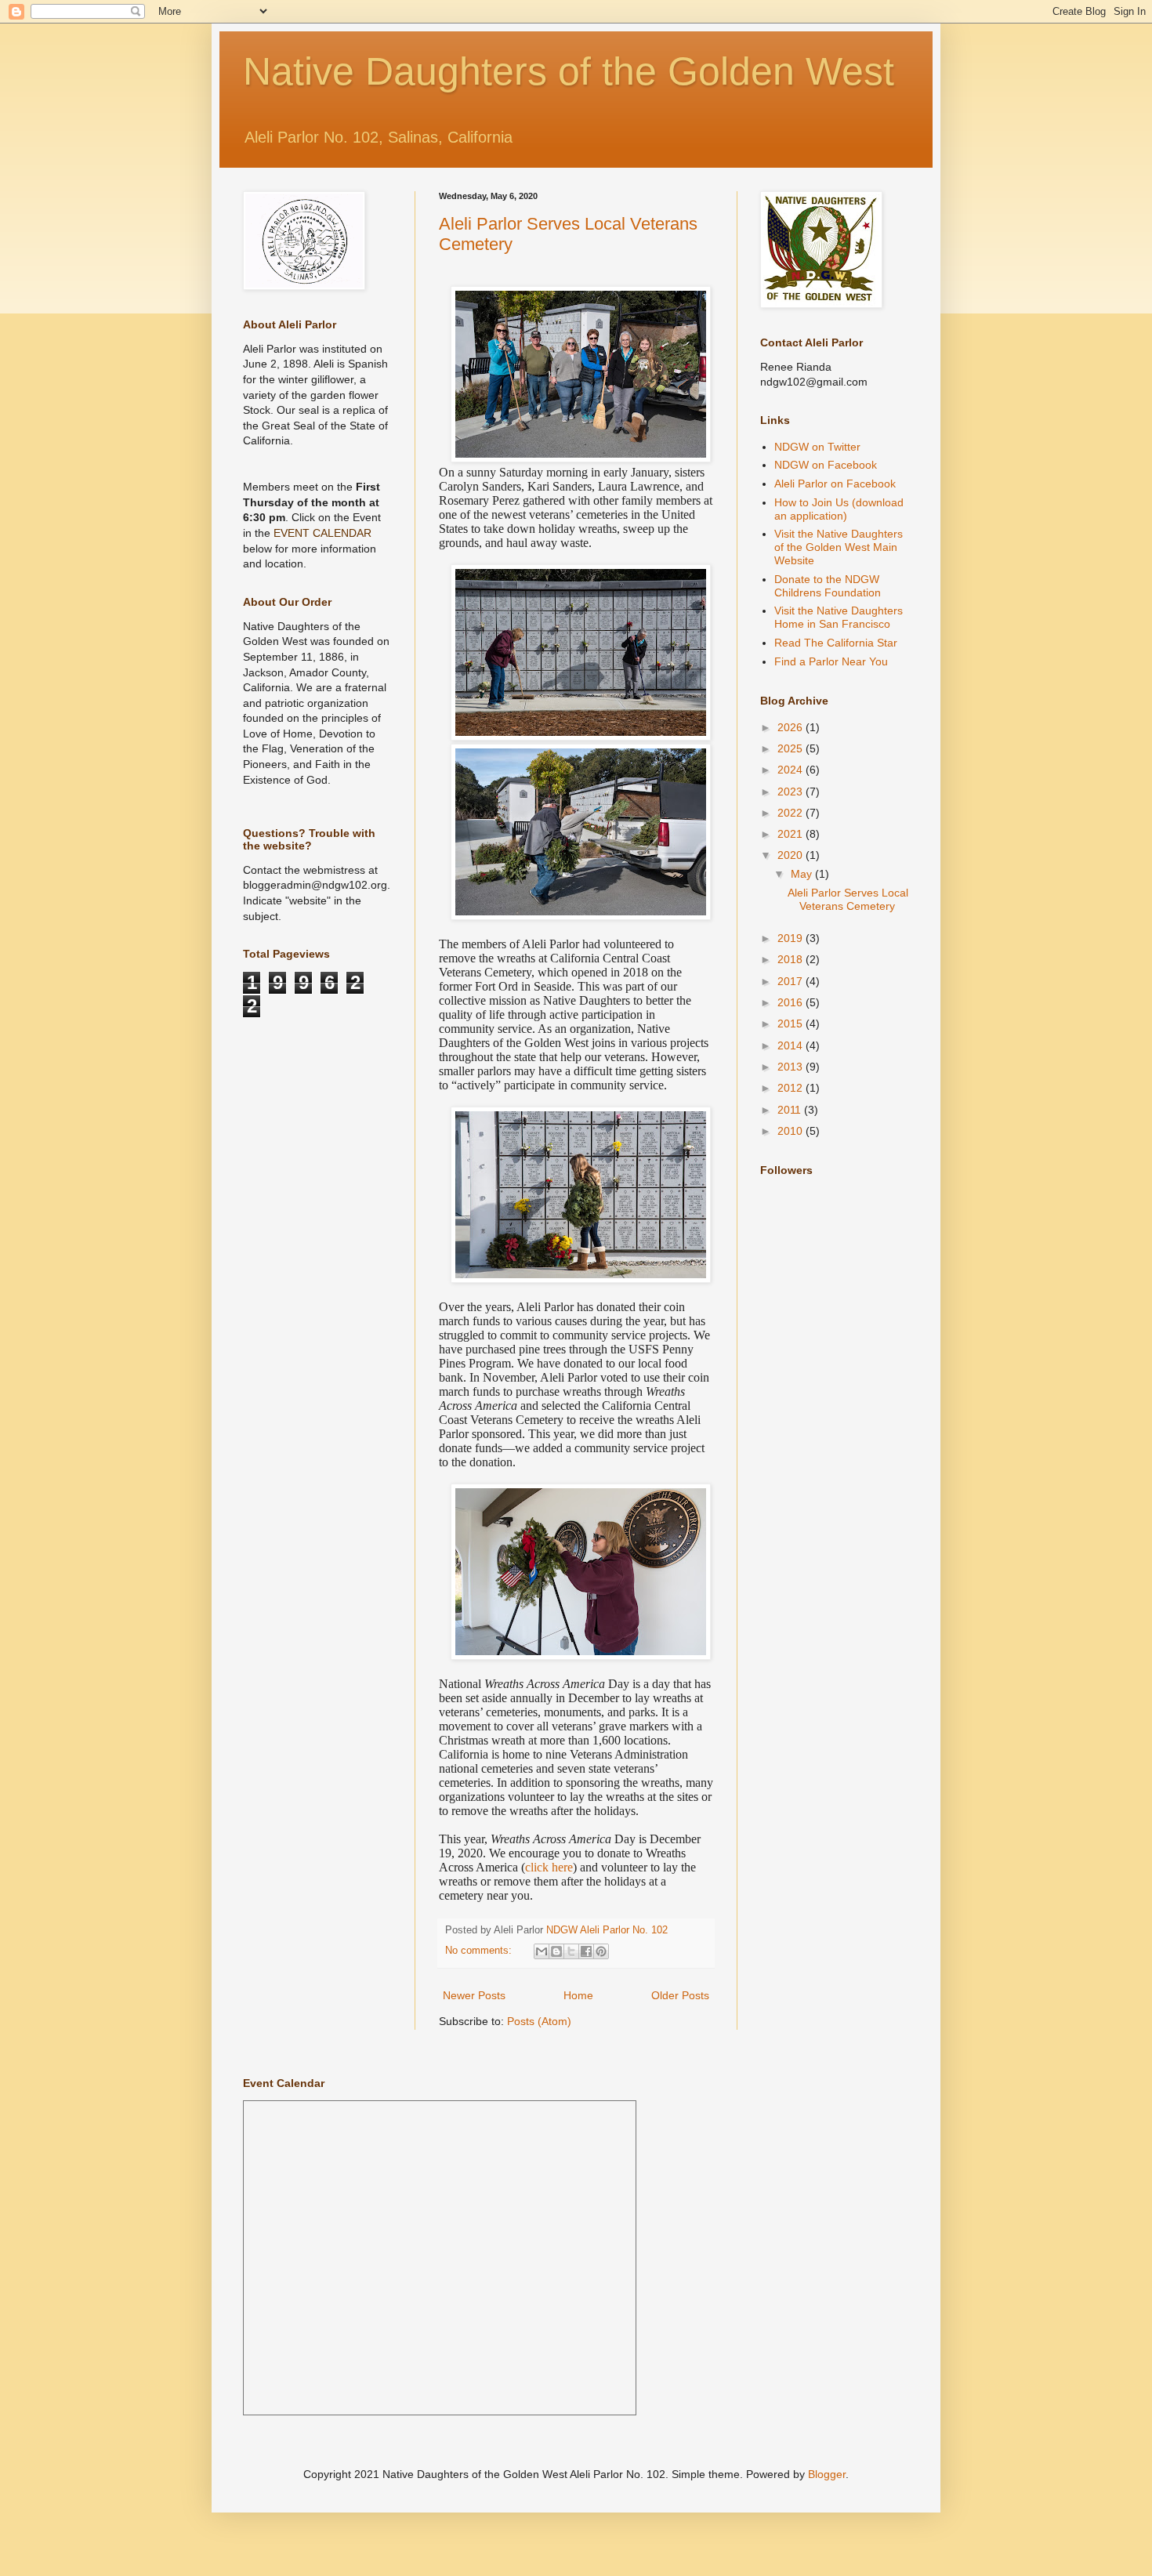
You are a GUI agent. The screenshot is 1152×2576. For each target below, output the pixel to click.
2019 (792, 938)
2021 (792, 834)
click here (549, 1867)
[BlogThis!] (556, 1951)
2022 (792, 813)
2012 (792, 1088)
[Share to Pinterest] (601, 1951)
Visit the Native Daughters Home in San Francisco (839, 617)
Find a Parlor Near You (831, 661)
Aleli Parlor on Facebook (835, 484)
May (803, 874)
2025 (792, 748)
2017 (792, 981)
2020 (792, 855)
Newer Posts (474, 1995)
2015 (792, 1024)
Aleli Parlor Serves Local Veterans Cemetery (848, 899)
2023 (792, 792)
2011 (791, 1110)
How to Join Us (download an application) (839, 509)
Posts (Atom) (539, 2021)
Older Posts (680, 1995)
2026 (792, 727)
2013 (792, 1067)
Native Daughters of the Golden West (569, 71)
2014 (792, 1045)
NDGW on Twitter (817, 447)
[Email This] (542, 1951)
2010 (792, 1131)
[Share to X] (571, 1951)
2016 (792, 1002)
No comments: (480, 1951)
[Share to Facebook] (586, 1951)
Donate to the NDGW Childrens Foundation (828, 586)
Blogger (827, 2474)
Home (578, 1995)
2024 (792, 770)
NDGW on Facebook (826, 465)
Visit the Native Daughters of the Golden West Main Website (839, 547)
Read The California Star (836, 643)
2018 (792, 959)
